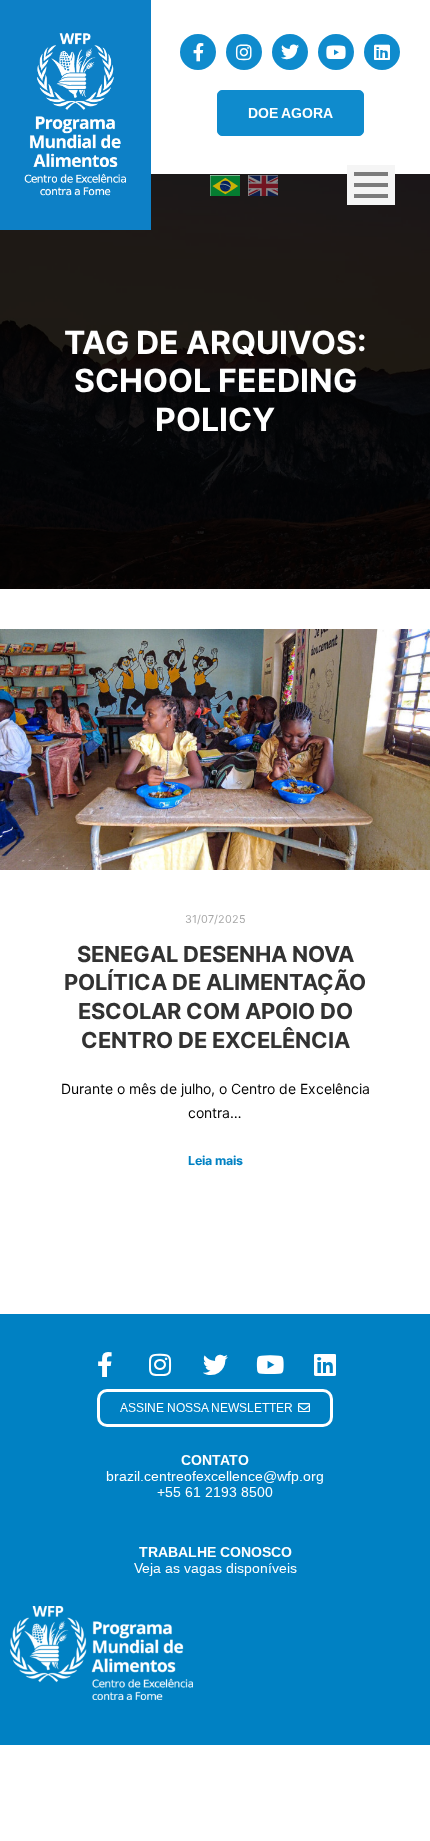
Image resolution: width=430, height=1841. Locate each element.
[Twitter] (290, 52)
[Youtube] (336, 52)
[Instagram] (244, 52)
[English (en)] (263, 184)
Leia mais (215, 1160)
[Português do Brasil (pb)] (225, 184)
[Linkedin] (382, 52)
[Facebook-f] (198, 52)
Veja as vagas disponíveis (215, 1568)
